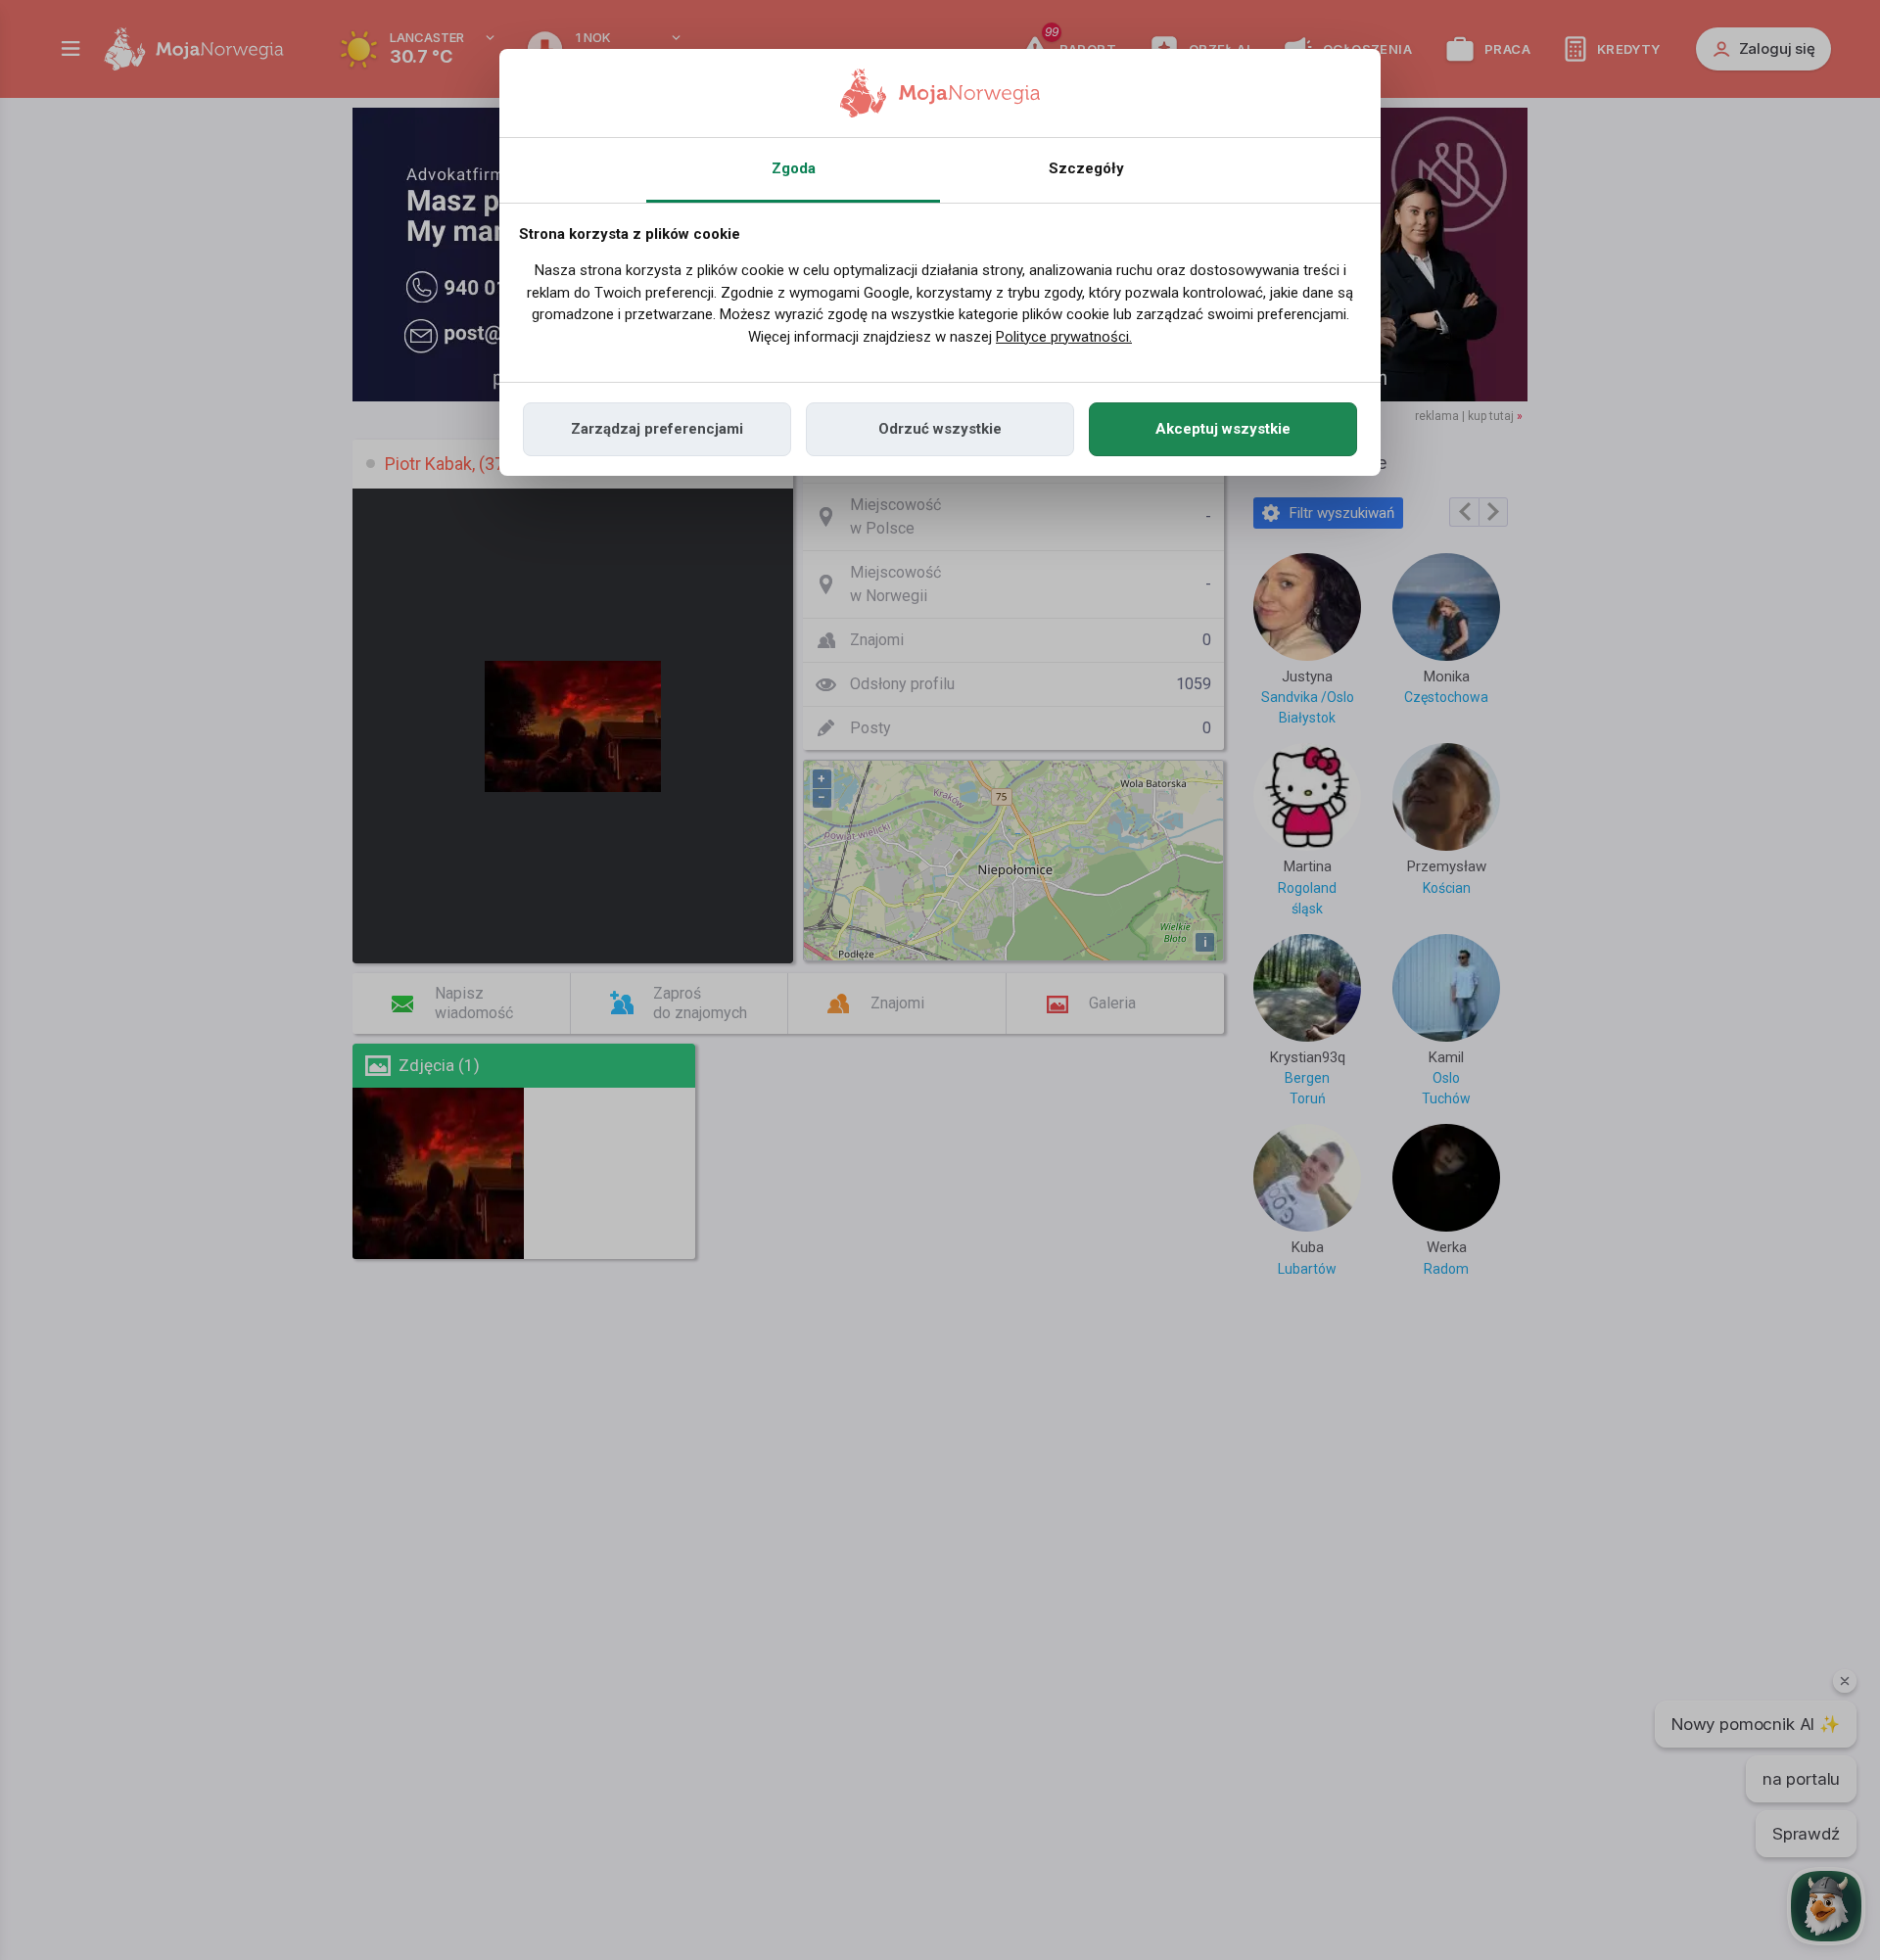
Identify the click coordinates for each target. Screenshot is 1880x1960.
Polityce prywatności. (1064, 337)
